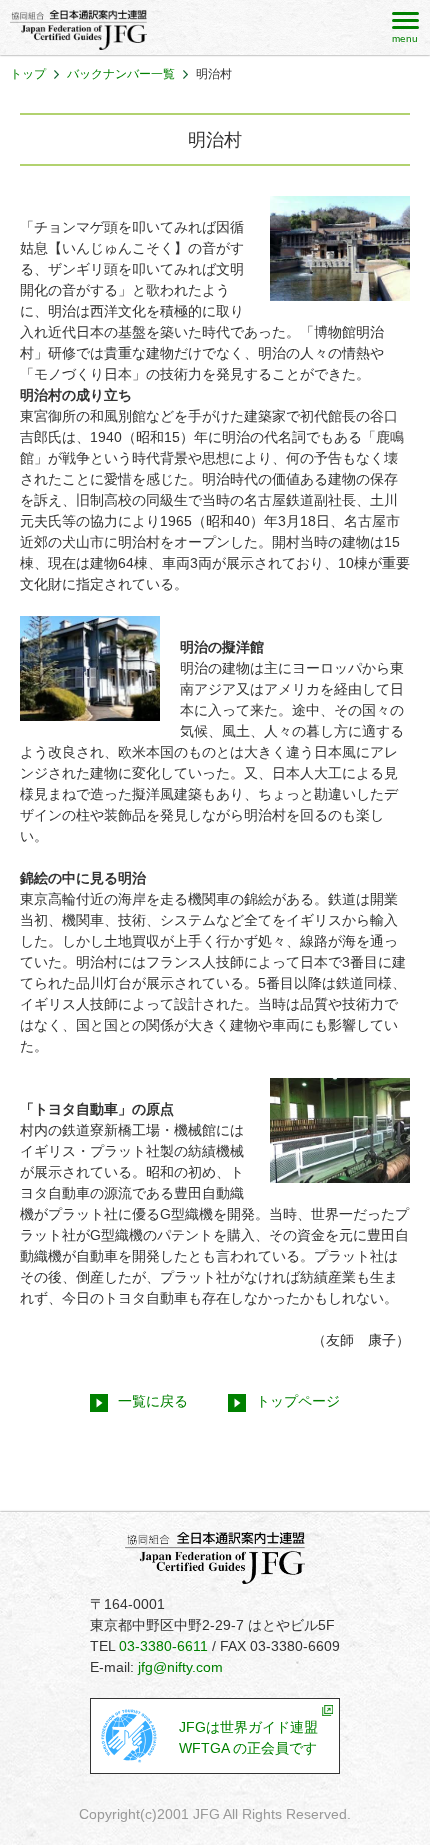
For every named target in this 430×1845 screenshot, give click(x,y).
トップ (28, 74)
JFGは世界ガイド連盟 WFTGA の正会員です (248, 1737)
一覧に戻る (153, 1401)
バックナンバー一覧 (121, 74)
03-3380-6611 (163, 1646)
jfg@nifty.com (180, 1667)
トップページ (298, 1401)
